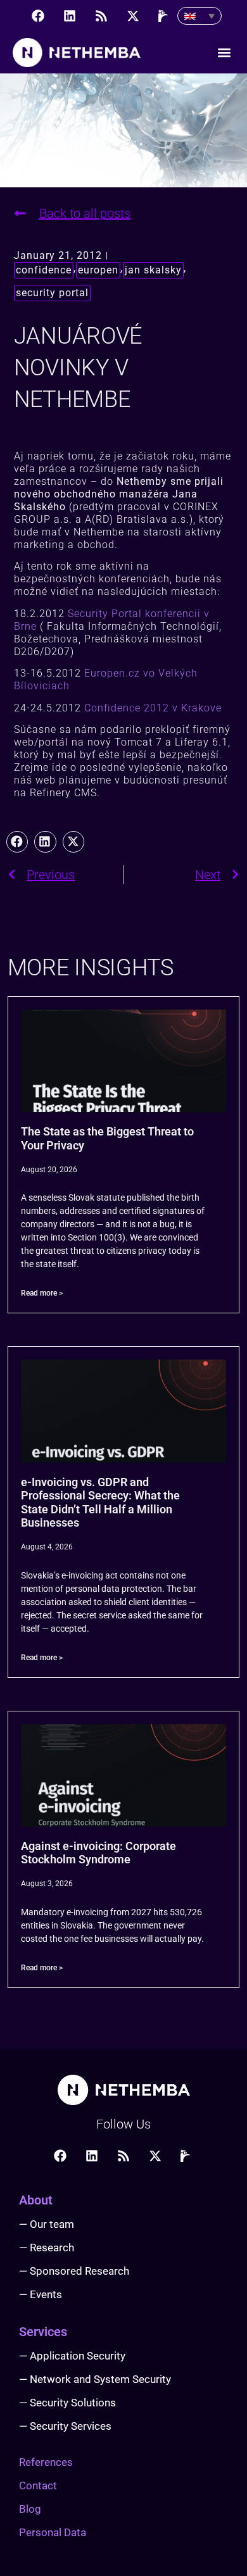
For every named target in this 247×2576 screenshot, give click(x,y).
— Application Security (72, 2356)
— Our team (47, 2224)
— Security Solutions (67, 2403)
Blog (30, 2509)
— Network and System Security (95, 2379)
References (46, 2462)
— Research (47, 2248)
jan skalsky (153, 270)
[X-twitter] (133, 16)
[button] (224, 53)
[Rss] (101, 16)
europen (98, 270)
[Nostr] (165, 16)
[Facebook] (38, 16)
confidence (44, 270)
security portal (52, 293)
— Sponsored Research (74, 2271)
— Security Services (65, 2426)
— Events (41, 2294)
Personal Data (53, 2532)
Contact (38, 2485)
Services (43, 2332)
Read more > (42, 1293)
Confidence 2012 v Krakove (153, 708)
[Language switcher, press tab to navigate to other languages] (199, 16)
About (36, 2200)
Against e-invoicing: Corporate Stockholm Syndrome (98, 1853)
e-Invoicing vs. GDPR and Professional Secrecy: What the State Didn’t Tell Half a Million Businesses (100, 1503)
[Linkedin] (70, 16)
